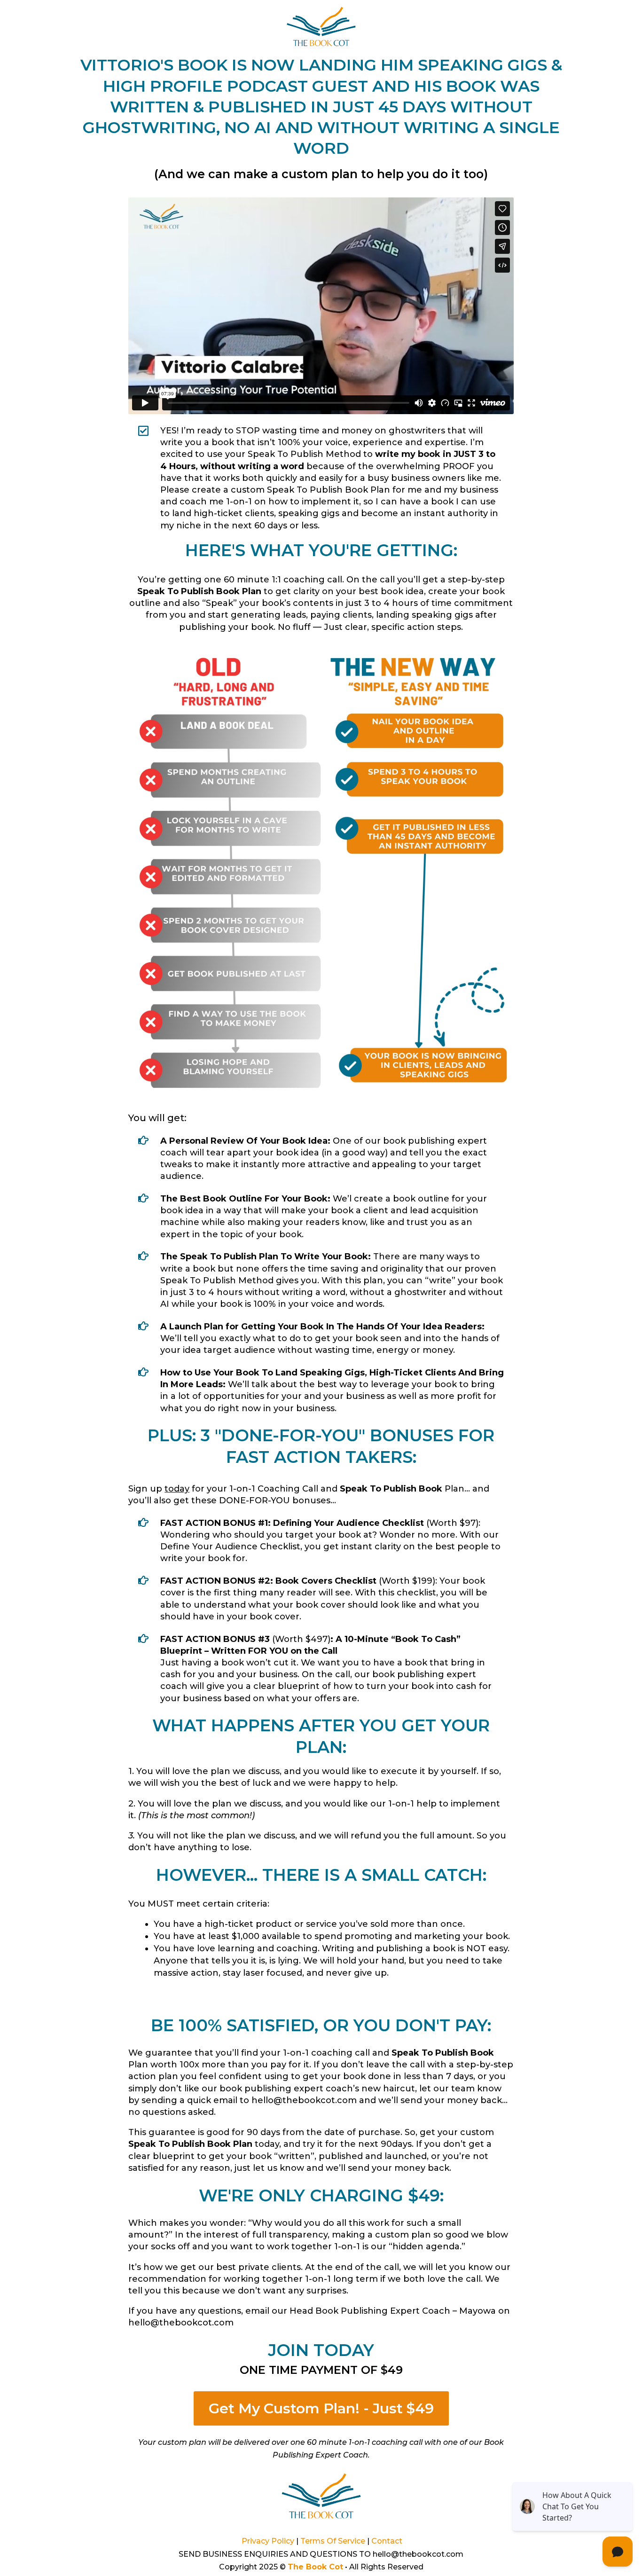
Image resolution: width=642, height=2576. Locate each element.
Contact (387, 2541)
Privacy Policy (268, 2541)
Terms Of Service (333, 2541)
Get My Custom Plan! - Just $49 (321, 2408)
